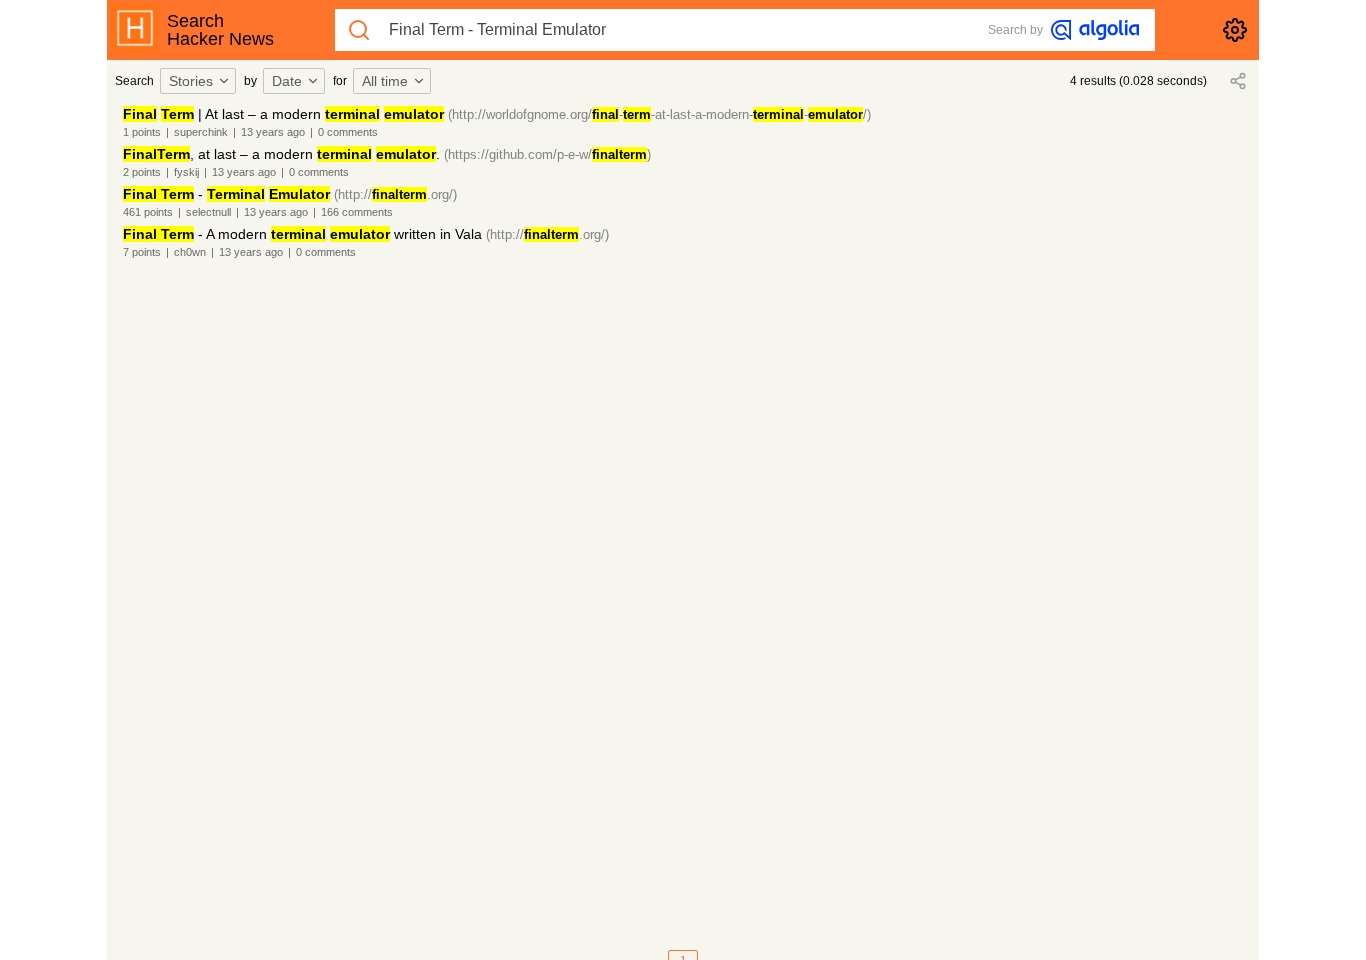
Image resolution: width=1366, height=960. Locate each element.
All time (385, 81)
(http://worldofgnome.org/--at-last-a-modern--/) (659, 114)
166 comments (357, 212)
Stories (191, 81)
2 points (142, 172)
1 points (142, 132)
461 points (148, 212)
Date (287, 81)
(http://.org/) (395, 194)
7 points (142, 252)
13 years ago (273, 132)
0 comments (348, 132)
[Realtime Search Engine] (1095, 30)
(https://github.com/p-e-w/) (547, 154)
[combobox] (201, 81)
